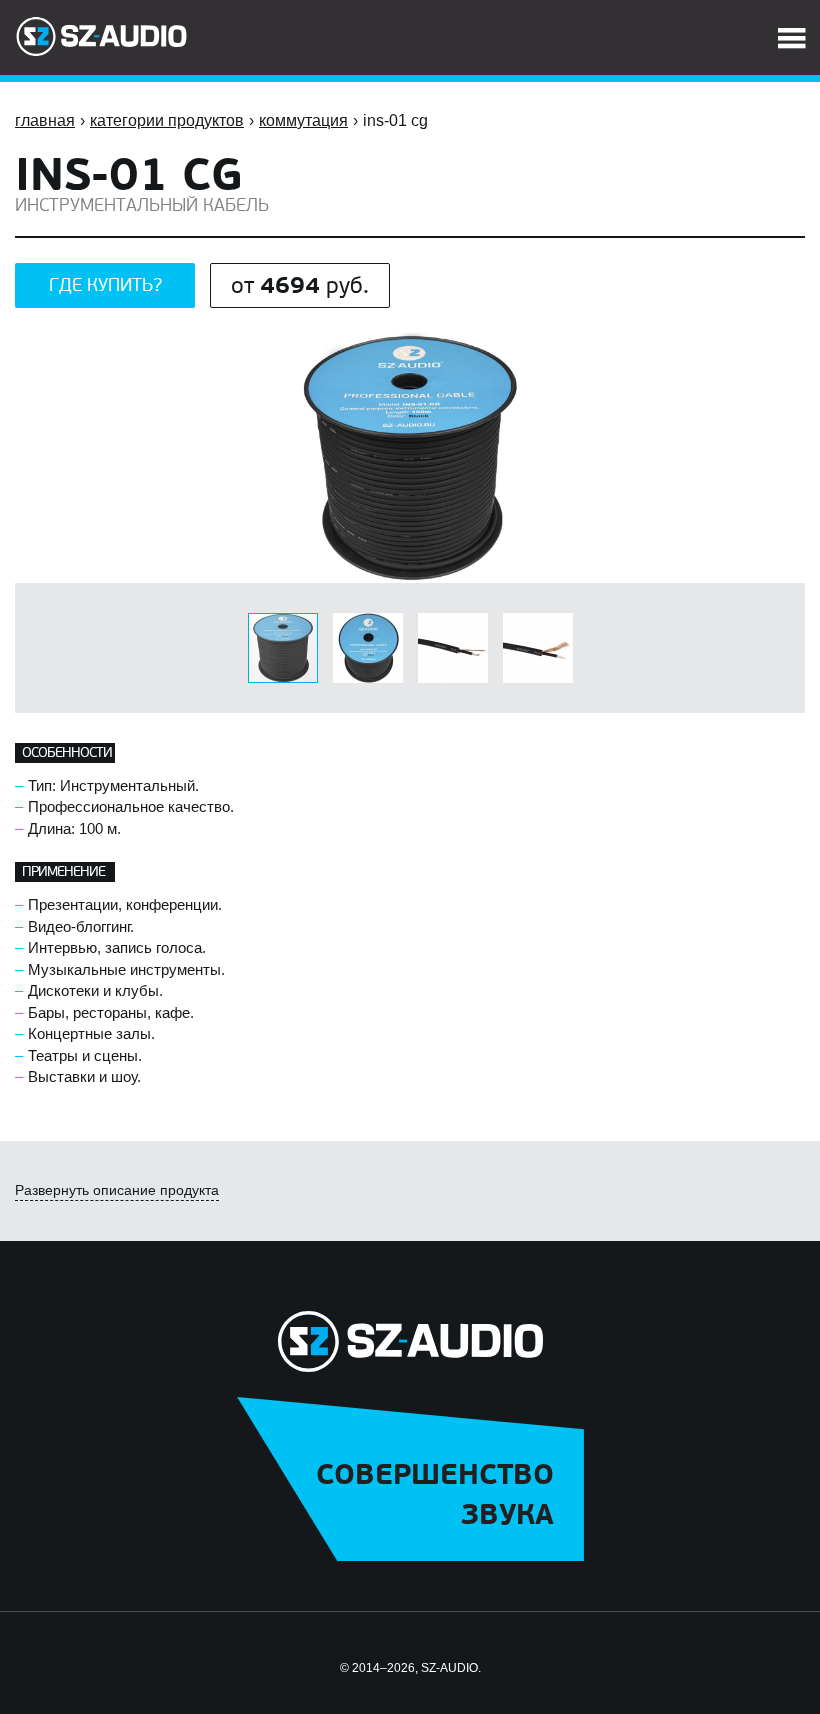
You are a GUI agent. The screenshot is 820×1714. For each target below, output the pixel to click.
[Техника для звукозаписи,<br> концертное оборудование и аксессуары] (101, 36)
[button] (787, 351)
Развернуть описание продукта (117, 1190)
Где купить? (105, 285)
